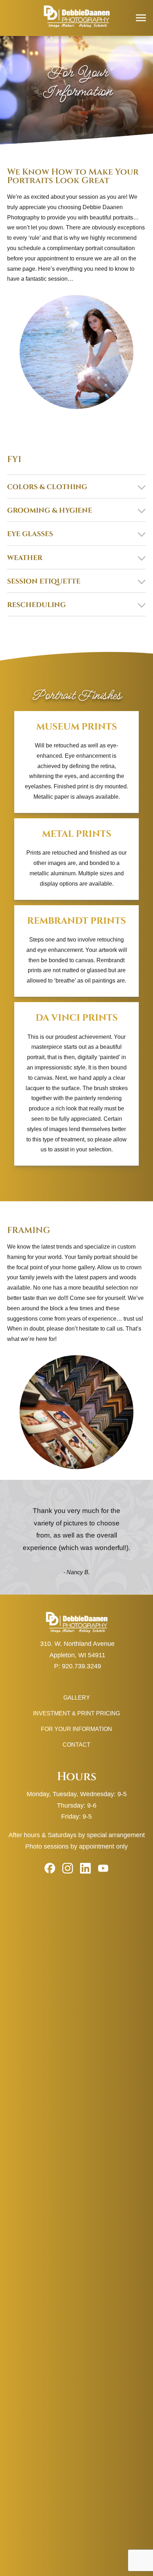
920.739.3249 (81, 1666)
